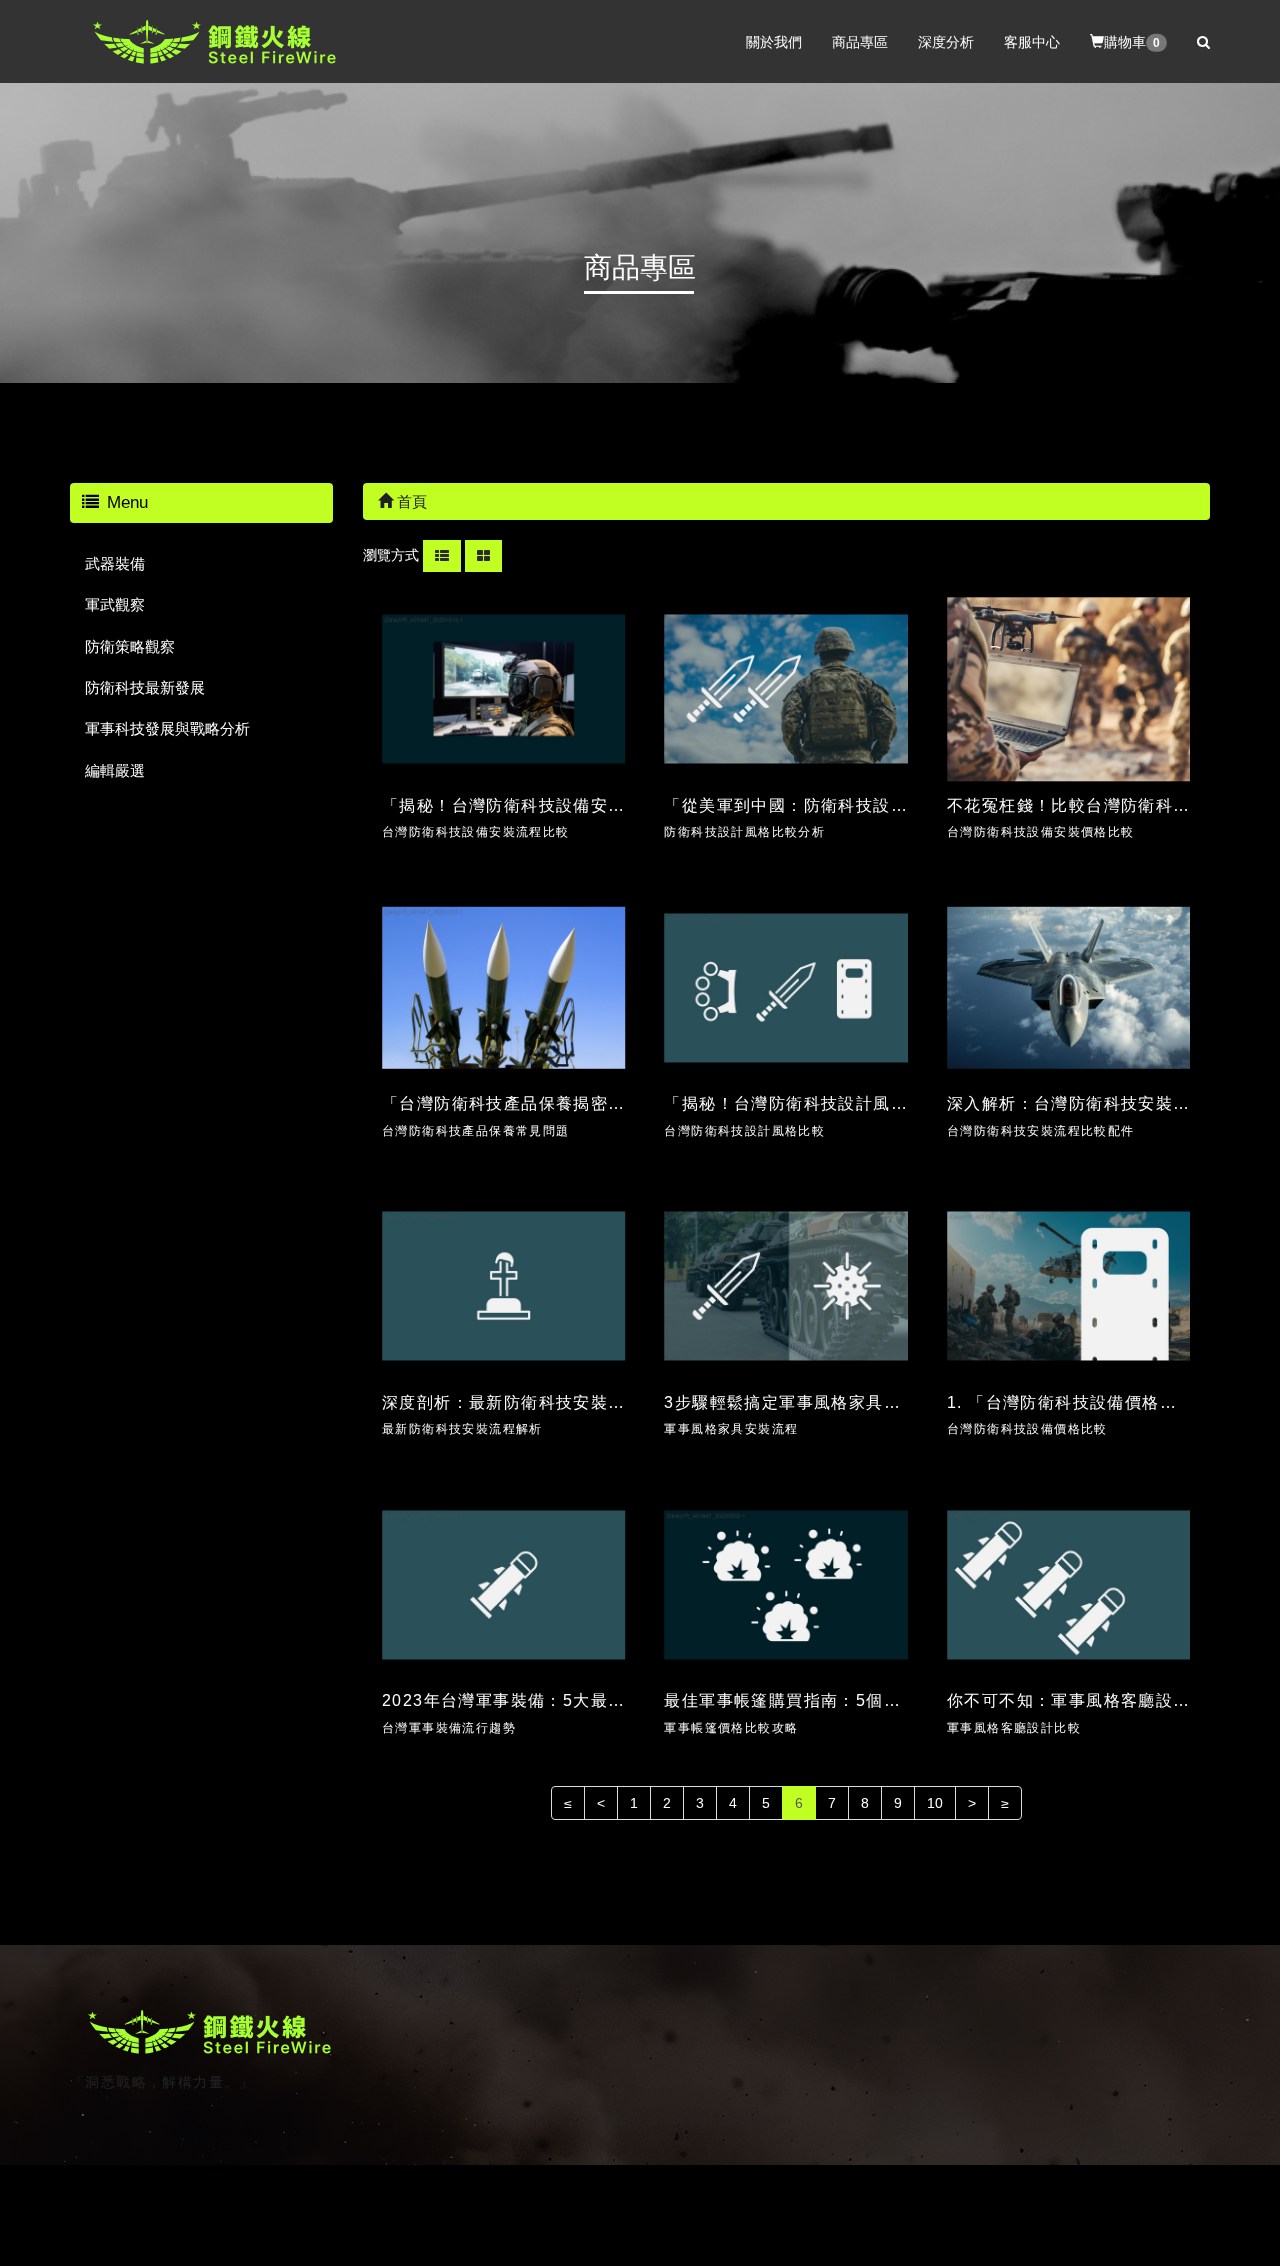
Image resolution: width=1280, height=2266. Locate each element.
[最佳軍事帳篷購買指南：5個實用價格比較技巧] (786, 1584)
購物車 (1132, 41)
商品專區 (860, 41)
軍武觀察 (115, 604)
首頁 (410, 501)
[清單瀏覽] (442, 555)
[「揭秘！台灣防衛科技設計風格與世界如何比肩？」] (786, 987)
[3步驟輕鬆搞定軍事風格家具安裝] (786, 1286)
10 (935, 1803)
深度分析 (946, 41)
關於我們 (774, 41)
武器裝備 (115, 563)
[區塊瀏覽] (483, 555)
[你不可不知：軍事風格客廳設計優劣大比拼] (1069, 1584)
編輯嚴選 (115, 770)
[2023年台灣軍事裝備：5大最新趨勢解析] (504, 1584)
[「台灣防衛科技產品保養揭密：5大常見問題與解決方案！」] (504, 987)
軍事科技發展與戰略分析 (167, 728)
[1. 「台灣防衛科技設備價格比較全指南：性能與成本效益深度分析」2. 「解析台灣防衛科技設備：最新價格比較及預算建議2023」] (1069, 1286)
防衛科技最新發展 (145, 687)
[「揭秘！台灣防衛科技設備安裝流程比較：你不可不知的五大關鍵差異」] (504, 689)
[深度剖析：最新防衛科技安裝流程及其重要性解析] (504, 1286)
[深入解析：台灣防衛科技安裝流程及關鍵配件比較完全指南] (1069, 987)
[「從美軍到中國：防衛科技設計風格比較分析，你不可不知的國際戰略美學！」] (786, 689)
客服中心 (1032, 41)
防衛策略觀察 (130, 646)
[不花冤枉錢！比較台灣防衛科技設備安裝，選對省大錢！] (1069, 689)
